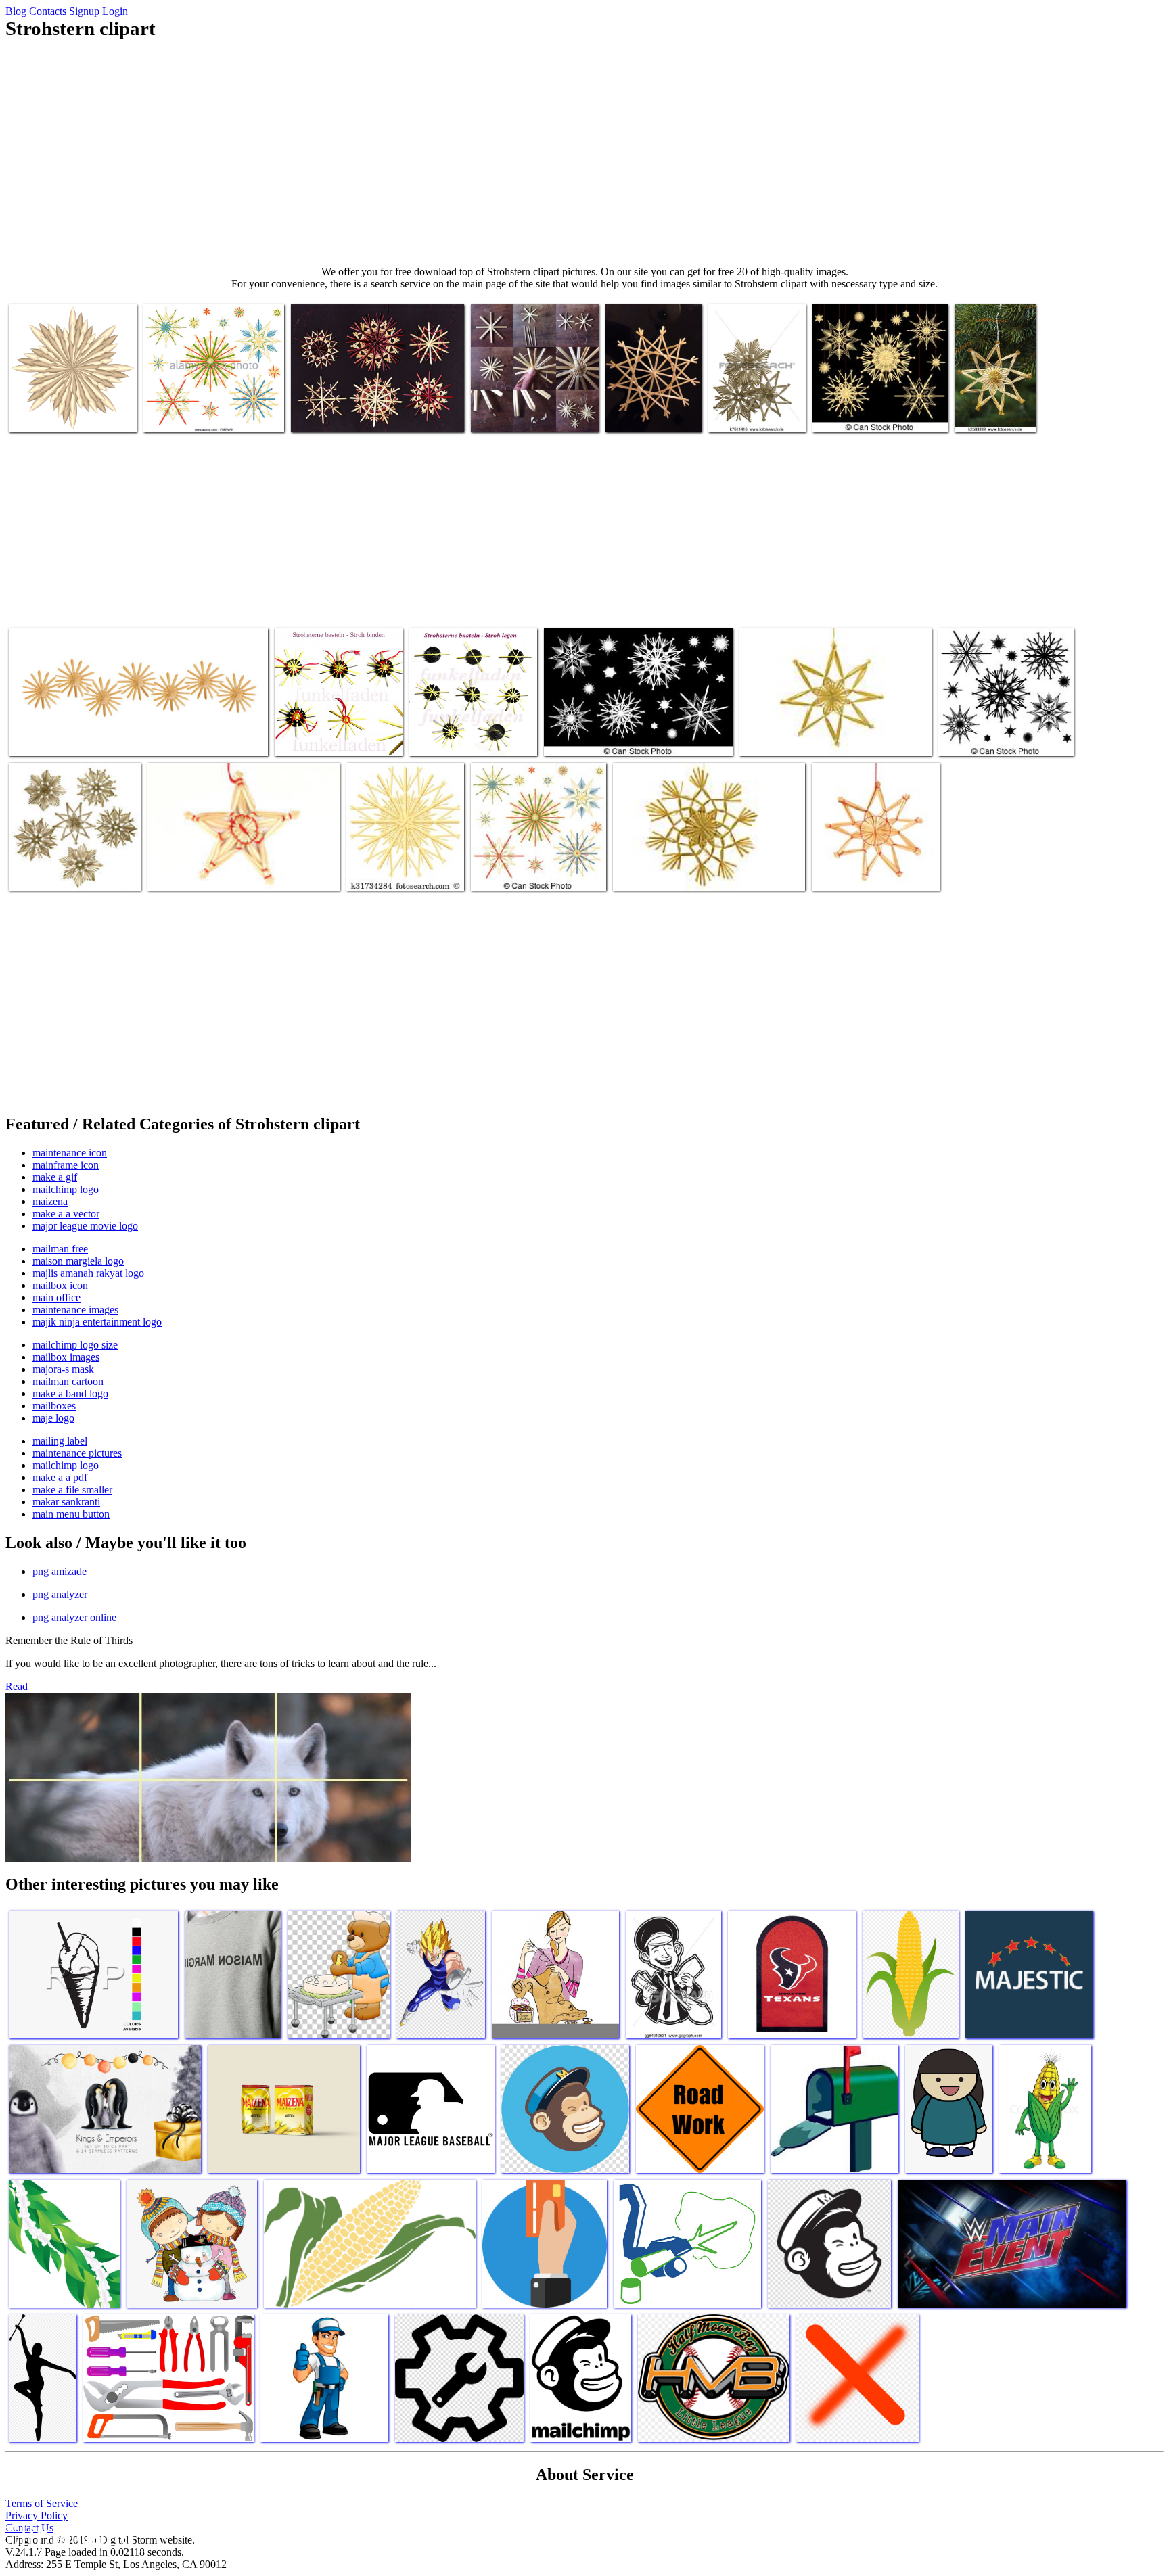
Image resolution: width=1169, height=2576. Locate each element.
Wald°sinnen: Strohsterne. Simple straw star (524, 408)
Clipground (68, 2535)
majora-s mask (63, 1369)
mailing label (60, 1441)
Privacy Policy (37, 2515)
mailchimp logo (66, 1189)
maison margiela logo (78, 1261)
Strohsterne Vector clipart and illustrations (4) (873, 408)
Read (17, 1686)
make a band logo (70, 1394)
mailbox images (66, 1357)
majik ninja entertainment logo (97, 1322)
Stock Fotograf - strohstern (990, 408)
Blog (16, 11)
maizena (50, 1201)
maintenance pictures (77, 1453)
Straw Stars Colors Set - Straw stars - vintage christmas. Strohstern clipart (533, 861)
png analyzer (60, 1594)
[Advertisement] (584, 153)
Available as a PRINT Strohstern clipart (857, 867)
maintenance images (75, 1310)
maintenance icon (70, 1153)
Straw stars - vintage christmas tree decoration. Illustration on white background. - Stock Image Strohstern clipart (214, 397)
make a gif (55, 1177)
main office (56, 1297)
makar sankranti (66, 1502)
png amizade (60, 1571)
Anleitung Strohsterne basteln (335, 737)
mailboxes (54, 1406)
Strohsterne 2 (634, 414)
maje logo (53, 1418)
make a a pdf (60, 1477)
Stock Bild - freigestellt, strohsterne (755, 408)
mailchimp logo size (75, 1345)
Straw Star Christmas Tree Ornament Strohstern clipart (403, 867)
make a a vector (66, 1214)
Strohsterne (34, 737)
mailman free (60, 1249)
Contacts (48, 11)
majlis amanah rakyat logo (88, 1273)
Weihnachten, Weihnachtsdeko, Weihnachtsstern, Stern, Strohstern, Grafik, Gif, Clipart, (71, 397)
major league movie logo (85, 1226)
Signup (84, 11)
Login (115, 11)
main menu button (71, 1514)
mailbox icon (60, 1285)
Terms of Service (42, 2503)
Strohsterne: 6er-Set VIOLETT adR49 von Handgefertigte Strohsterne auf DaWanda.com (376, 403)
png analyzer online (74, 1617)
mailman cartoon (68, 1381)
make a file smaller (72, 1490)
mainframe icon (66, 1165)
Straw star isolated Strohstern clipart (221, 872)
